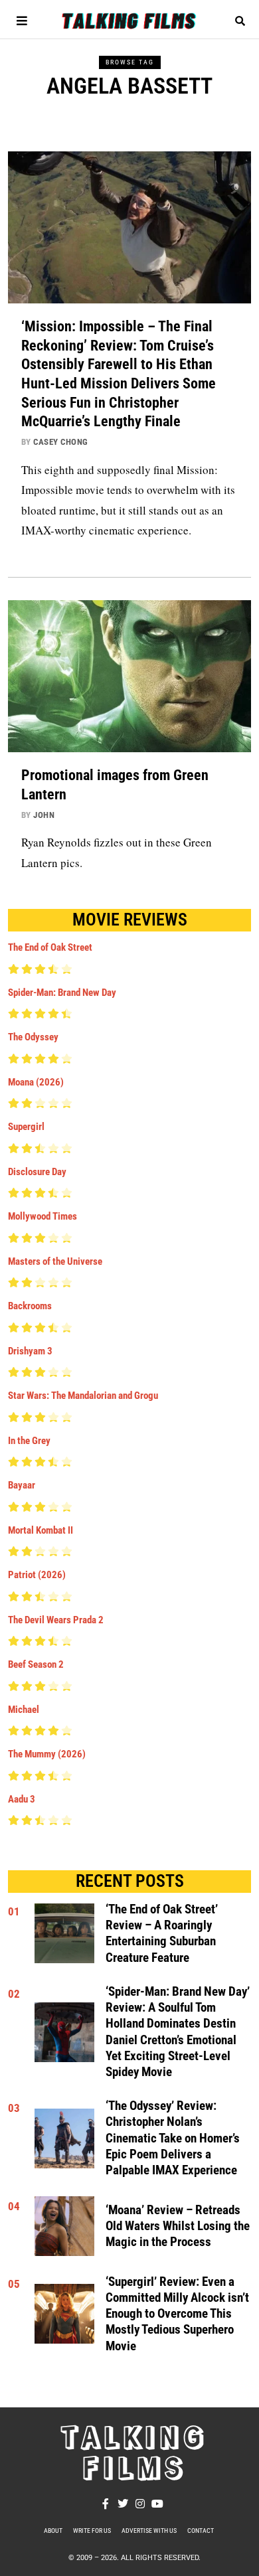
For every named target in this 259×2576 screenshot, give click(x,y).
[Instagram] (140, 2504)
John (44, 815)
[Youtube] (157, 2504)
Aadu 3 (22, 1799)
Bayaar (22, 1485)
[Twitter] (123, 2504)
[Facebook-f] (106, 2504)
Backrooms (30, 1306)
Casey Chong (61, 442)
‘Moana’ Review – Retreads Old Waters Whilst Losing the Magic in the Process (178, 2226)
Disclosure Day (37, 1172)
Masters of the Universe (55, 1261)
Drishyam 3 (30, 1351)
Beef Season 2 (36, 1664)
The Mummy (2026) (47, 1754)
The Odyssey (33, 1037)
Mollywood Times (43, 1216)
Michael (24, 1710)
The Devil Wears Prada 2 (56, 1620)
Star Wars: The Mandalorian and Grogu (83, 1396)
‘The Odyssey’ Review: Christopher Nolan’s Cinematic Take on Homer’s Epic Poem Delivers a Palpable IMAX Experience (173, 2138)
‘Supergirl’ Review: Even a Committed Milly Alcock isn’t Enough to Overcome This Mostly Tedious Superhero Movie (177, 2314)
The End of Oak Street (50, 947)
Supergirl (26, 1127)
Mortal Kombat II (41, 1530)
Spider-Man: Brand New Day (62, 993)
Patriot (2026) (37, 1575)
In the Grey (29, 1441)
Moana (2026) (36, 1082)
